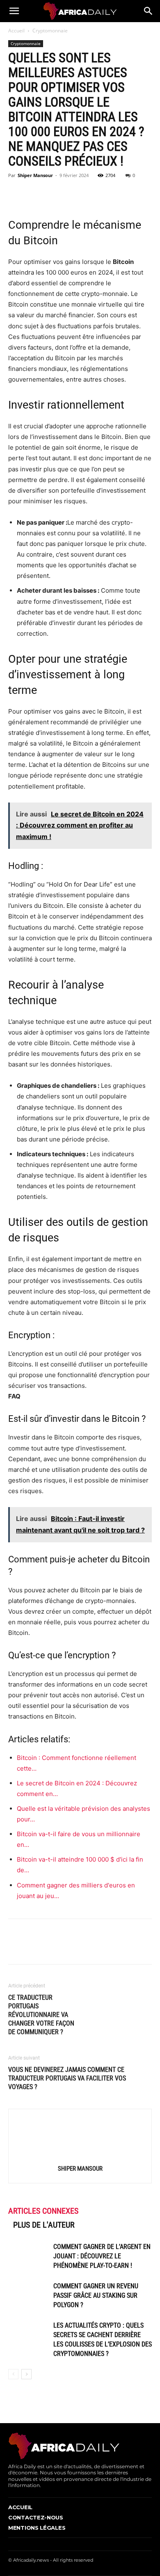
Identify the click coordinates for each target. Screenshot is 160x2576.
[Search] (149, 11)
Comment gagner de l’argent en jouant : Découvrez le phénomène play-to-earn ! (102, 2256)
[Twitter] (35, 194)
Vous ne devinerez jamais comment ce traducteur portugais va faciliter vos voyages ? (67, 2078)
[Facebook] (16, 194)
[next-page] (26, 2374)
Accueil (16, 31)
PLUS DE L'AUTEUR (44, 2225)
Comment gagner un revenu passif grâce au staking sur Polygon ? (96, 2295)
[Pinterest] (54, 194)
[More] (92, 194)
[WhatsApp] (73, 194)
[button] (14, 11)
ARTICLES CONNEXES (43, 2211)
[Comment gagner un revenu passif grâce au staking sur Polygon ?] (29, 2295)
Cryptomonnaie (50, 31)
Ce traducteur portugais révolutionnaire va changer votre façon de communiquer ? (41, 2015)
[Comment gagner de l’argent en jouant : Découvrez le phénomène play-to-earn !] (29, 2256)
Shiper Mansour (35, 175)
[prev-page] (13, 2374)
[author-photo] (80, 2157)
